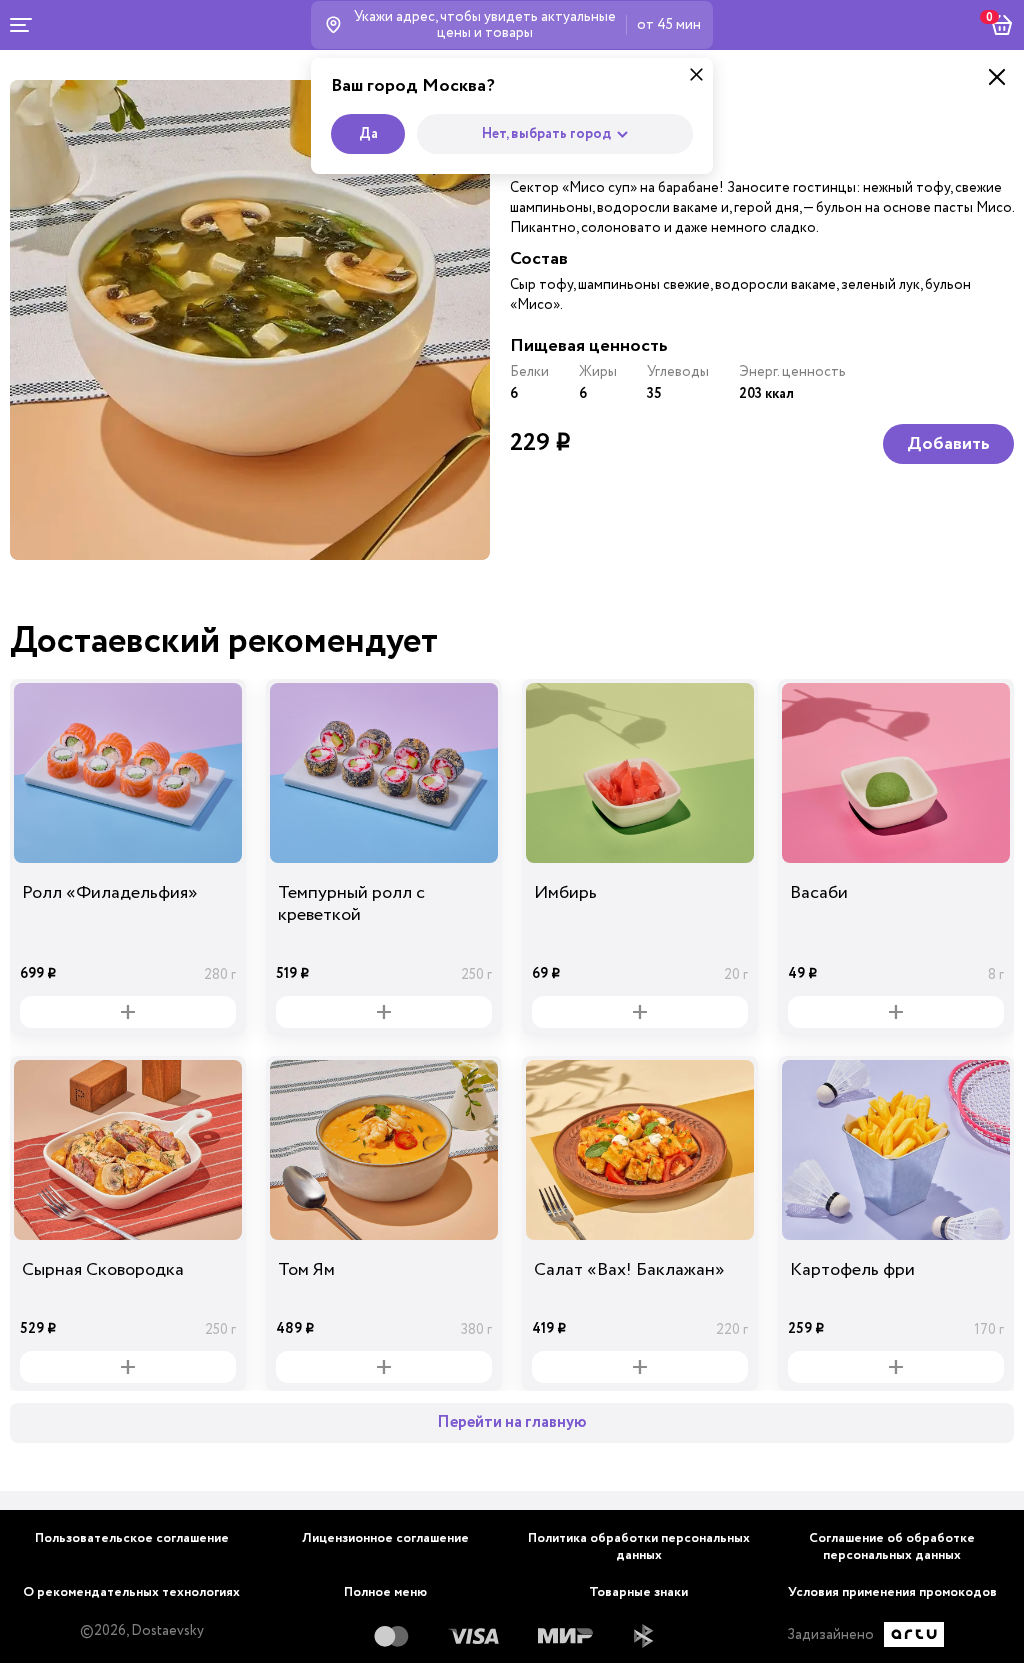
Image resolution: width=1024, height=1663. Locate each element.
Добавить (948, 444)
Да (368, 134)
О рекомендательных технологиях (131, 1592)
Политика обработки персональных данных (639, 1547)
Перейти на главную (512, 1422)
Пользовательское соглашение (132, 1538)
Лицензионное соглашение (385, 1538)
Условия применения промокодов (892, 1592)
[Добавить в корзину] (128, 1012)
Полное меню (385, 1592)
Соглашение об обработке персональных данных (892, 1547)
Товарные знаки (638, 1592)
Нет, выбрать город (546, 134)
